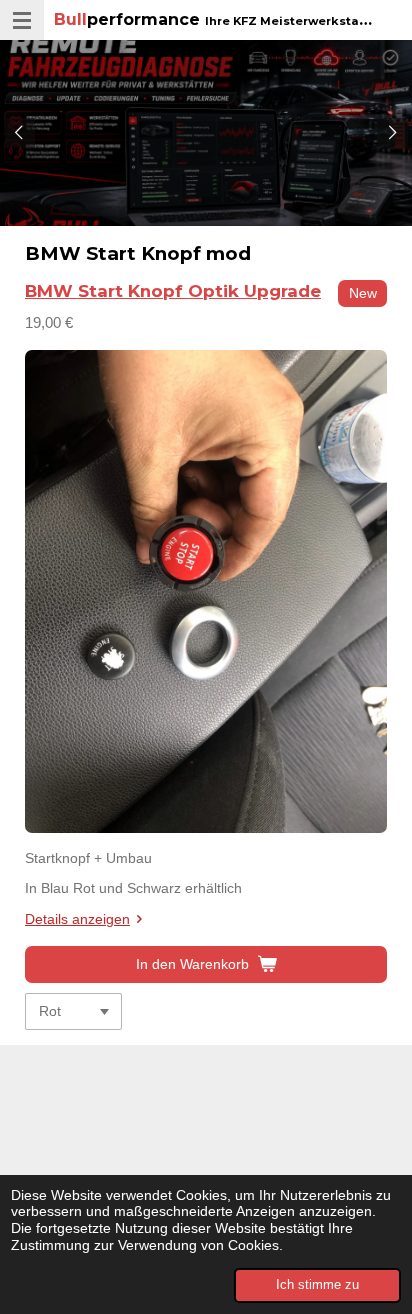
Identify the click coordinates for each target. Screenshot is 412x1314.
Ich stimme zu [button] (317, 1285)
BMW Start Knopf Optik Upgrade (173, 291)
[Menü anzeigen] (22, 20)
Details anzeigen (77, 919)
